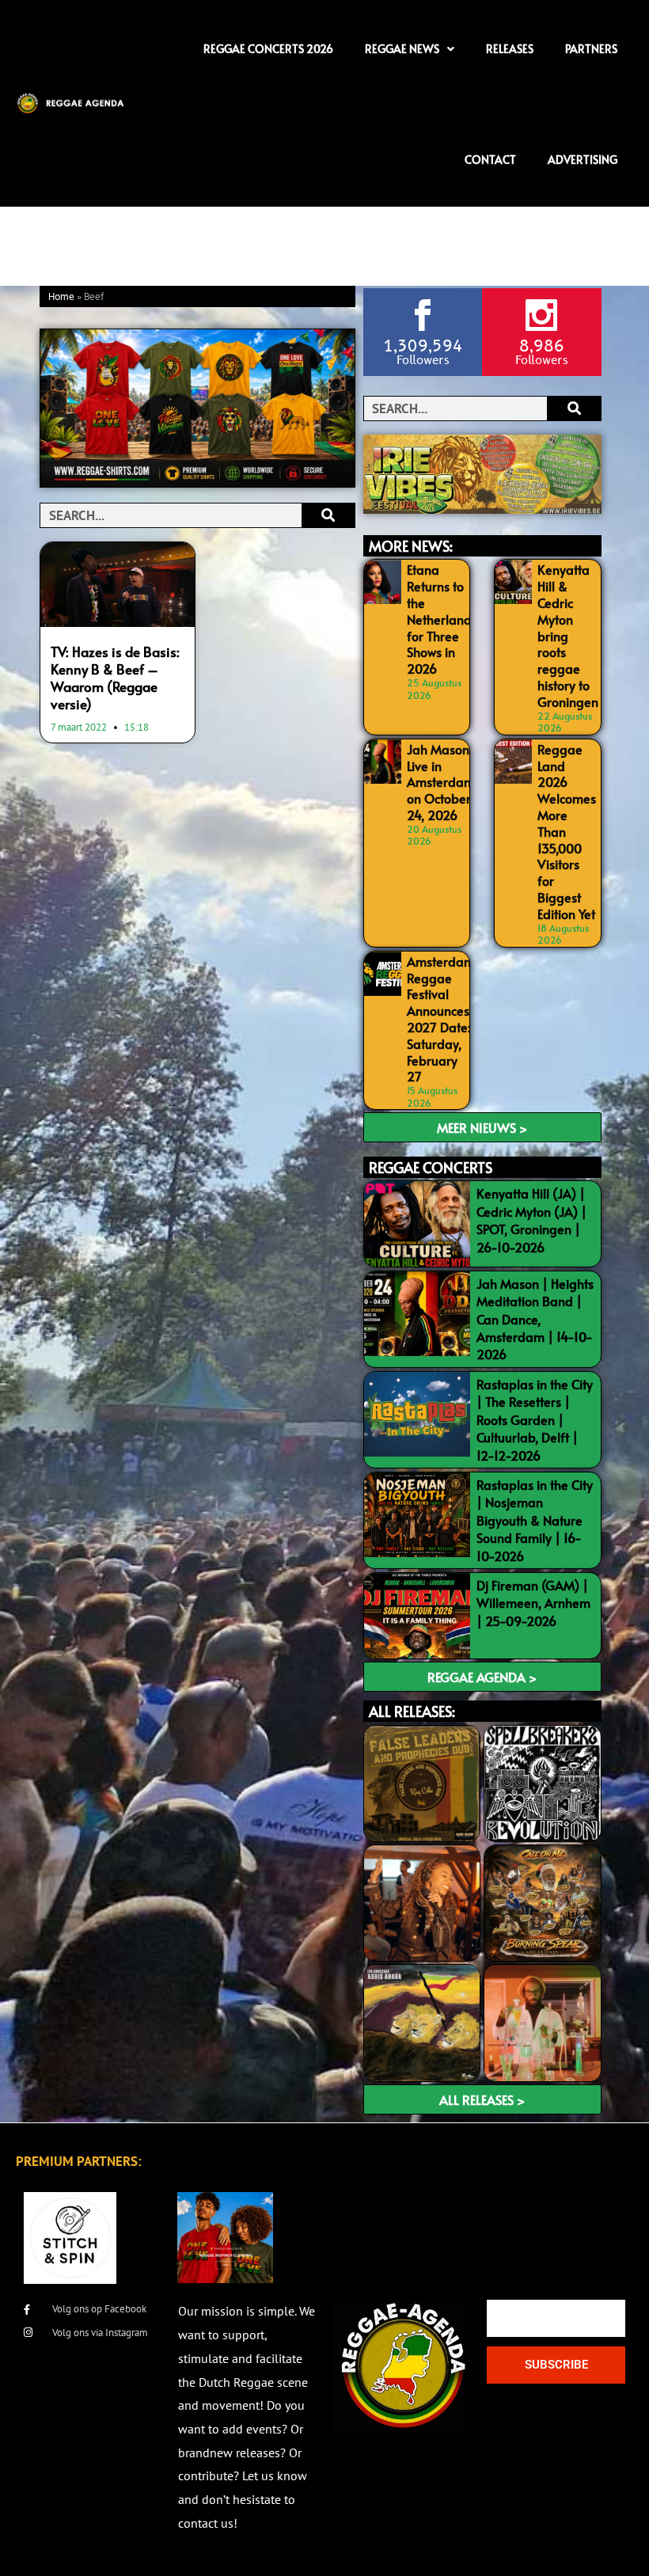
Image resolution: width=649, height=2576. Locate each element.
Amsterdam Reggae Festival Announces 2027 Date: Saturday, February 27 (441, 1019)
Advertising (583, 160)
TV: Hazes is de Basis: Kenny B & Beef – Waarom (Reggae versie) (115, 678)
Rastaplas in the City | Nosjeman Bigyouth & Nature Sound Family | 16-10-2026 (535, 1520)
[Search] (328, 515)
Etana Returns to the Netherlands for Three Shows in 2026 (442, 619)
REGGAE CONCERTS (431, 1167)
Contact (490, 160)
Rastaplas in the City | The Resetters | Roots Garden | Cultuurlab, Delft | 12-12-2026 (535, 1419)
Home (61, 297)
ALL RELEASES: (412, 1711)
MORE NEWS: (411, 546)
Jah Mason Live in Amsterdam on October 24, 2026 (441, 782)
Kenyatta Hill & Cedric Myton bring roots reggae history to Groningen (568, 635)
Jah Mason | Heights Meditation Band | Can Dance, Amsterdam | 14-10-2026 (535, 1319)
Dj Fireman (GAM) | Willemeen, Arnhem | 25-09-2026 (533, 1603)
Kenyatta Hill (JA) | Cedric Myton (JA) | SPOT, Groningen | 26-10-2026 (531, 1220)
